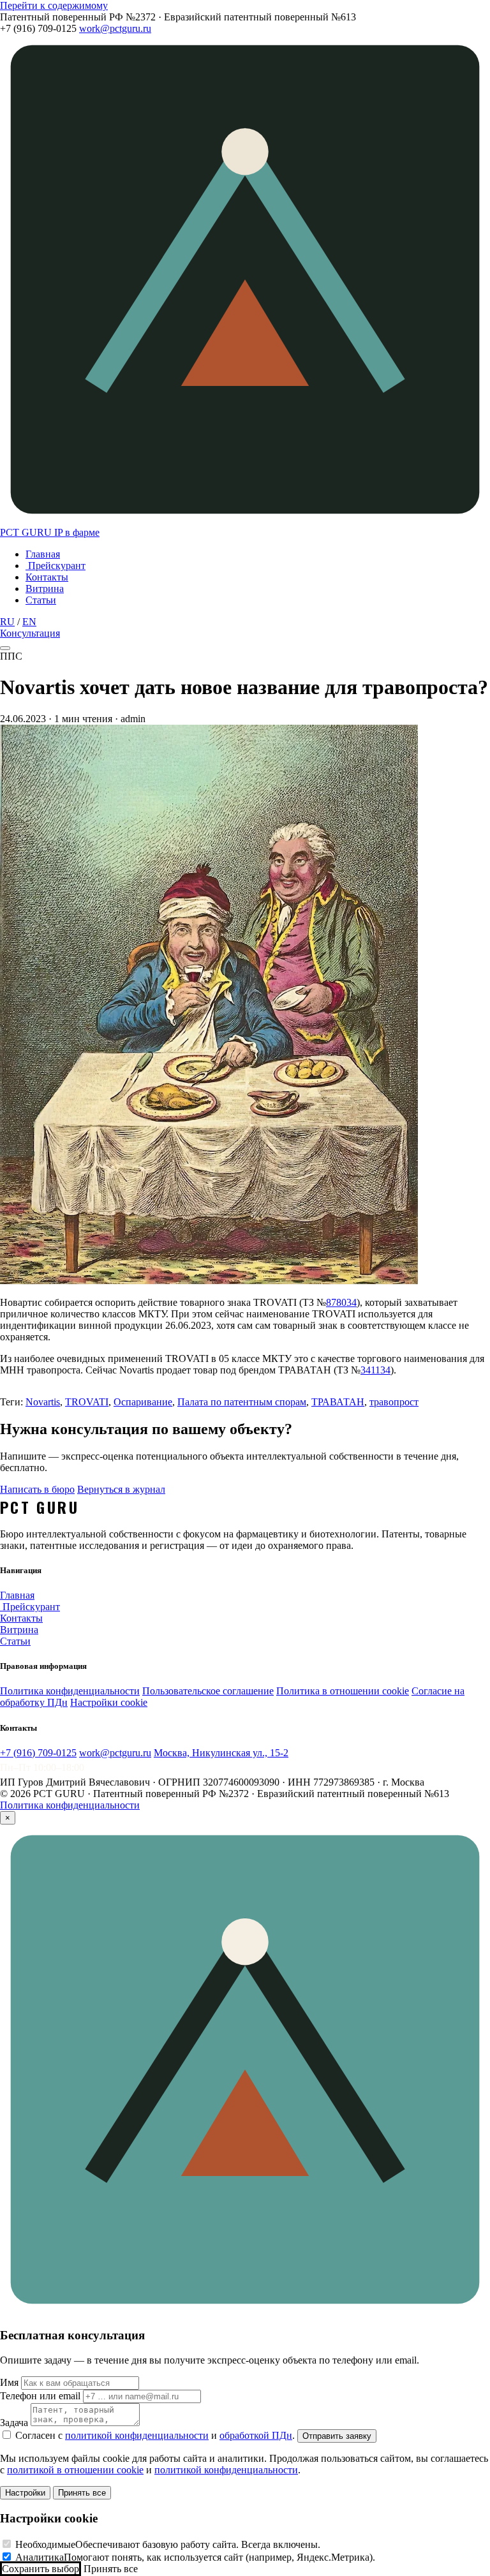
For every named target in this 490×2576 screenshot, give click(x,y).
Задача (14, 2423)
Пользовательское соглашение (208, 1691)
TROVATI (87, 1402)
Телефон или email (40, 2396)
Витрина (45, 588)
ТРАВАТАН (338, 1402)
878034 (341, 1302)
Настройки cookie (109, 1702)
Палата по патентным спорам (242, 1402)
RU (7, 622)
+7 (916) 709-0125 (38, 1753)
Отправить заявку (337, 2436)
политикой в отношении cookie (75, 2470)
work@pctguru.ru (115, 28)
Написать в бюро (37, 1489)
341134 (375, 1370)
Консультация (30, 633)
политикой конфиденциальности (137, 2435)
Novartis (43, 1402)
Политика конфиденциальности (70, 1691)
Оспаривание (143, 1402)
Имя (9, 2382)
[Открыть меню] (5, 648)
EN (29, 622)
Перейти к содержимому (54, 5)
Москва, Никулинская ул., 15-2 (221, 1753)
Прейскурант (56, 566)
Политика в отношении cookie (343, 1691)
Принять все (82, 2493)
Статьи (41, 600)
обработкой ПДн (256, 2435)
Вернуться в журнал (121, 1489)
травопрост (394, 1402)
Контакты (47, 577)
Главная (43, 554)
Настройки (25, 2493)
